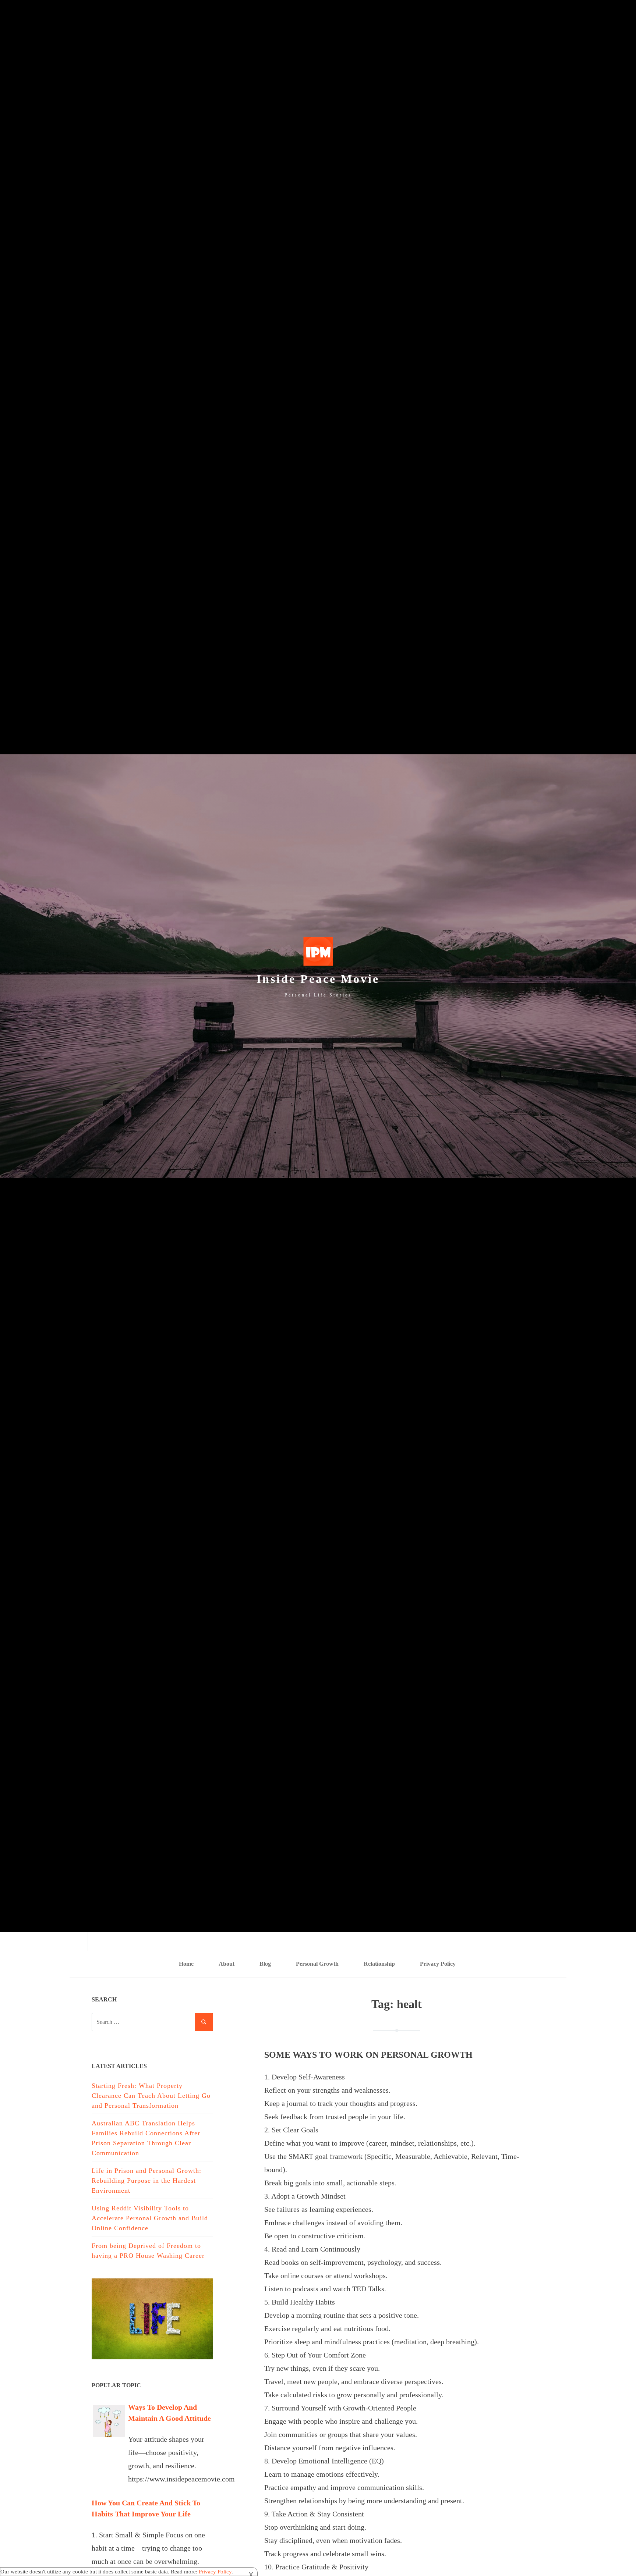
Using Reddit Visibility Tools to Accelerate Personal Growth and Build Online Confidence (150, 2218)
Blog (265, 1964)
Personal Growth (317, 1964)
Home (186, 1964)
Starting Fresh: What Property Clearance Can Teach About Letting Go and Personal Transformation (151, 2096)
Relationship (379, 1964)
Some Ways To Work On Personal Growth (368, 2055)
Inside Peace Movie (318, 979)
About (227, 1964)
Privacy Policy (438, 1964)
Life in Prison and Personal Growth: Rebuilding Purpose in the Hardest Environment (146, 2181)
